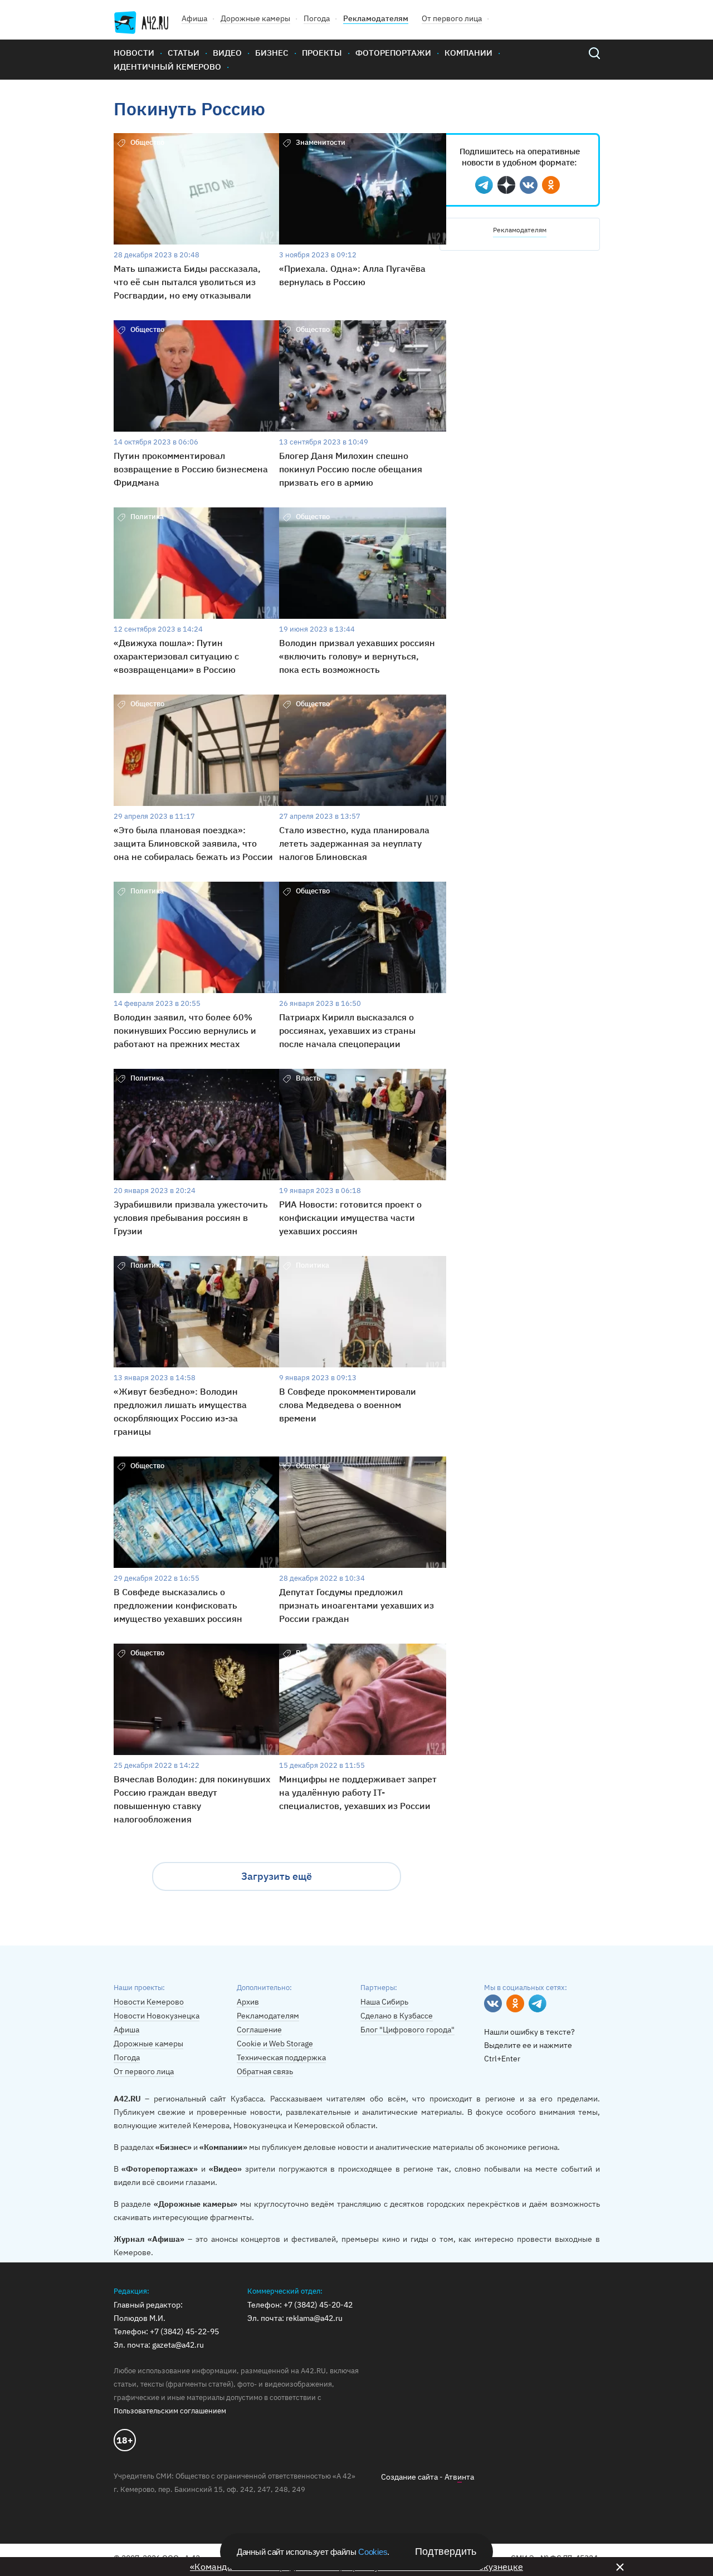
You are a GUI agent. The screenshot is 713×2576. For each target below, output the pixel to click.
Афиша (194, 18)
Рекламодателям (376, 18)
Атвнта (459, 2477)
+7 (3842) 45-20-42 (318, 2305)
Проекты (322, 53)
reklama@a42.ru (314, 2318)
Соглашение (259, 2030)
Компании (468, 53)
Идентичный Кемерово (167, 67)
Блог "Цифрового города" (407, 2030)
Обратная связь (265, 2071)
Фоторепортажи (393, 53)
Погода (317, 18)
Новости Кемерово (149, 2002)
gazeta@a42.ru (178, 2345)
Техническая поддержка (281, 2057)
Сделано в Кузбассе (397, 2016)
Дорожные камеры (255, 18)
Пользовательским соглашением (170, 2411)
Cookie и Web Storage (275, 2044)
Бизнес (272, 53)
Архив (248, 2002)
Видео (227, 53)
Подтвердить (446, 2551)
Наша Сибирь (384, 2002)
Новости (134, 53)
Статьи (184, 53)
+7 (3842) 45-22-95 (184, 2331)
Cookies (373, 2552)
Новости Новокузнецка (157, 2016)
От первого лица (452, 18)
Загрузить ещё (277, 1876)
